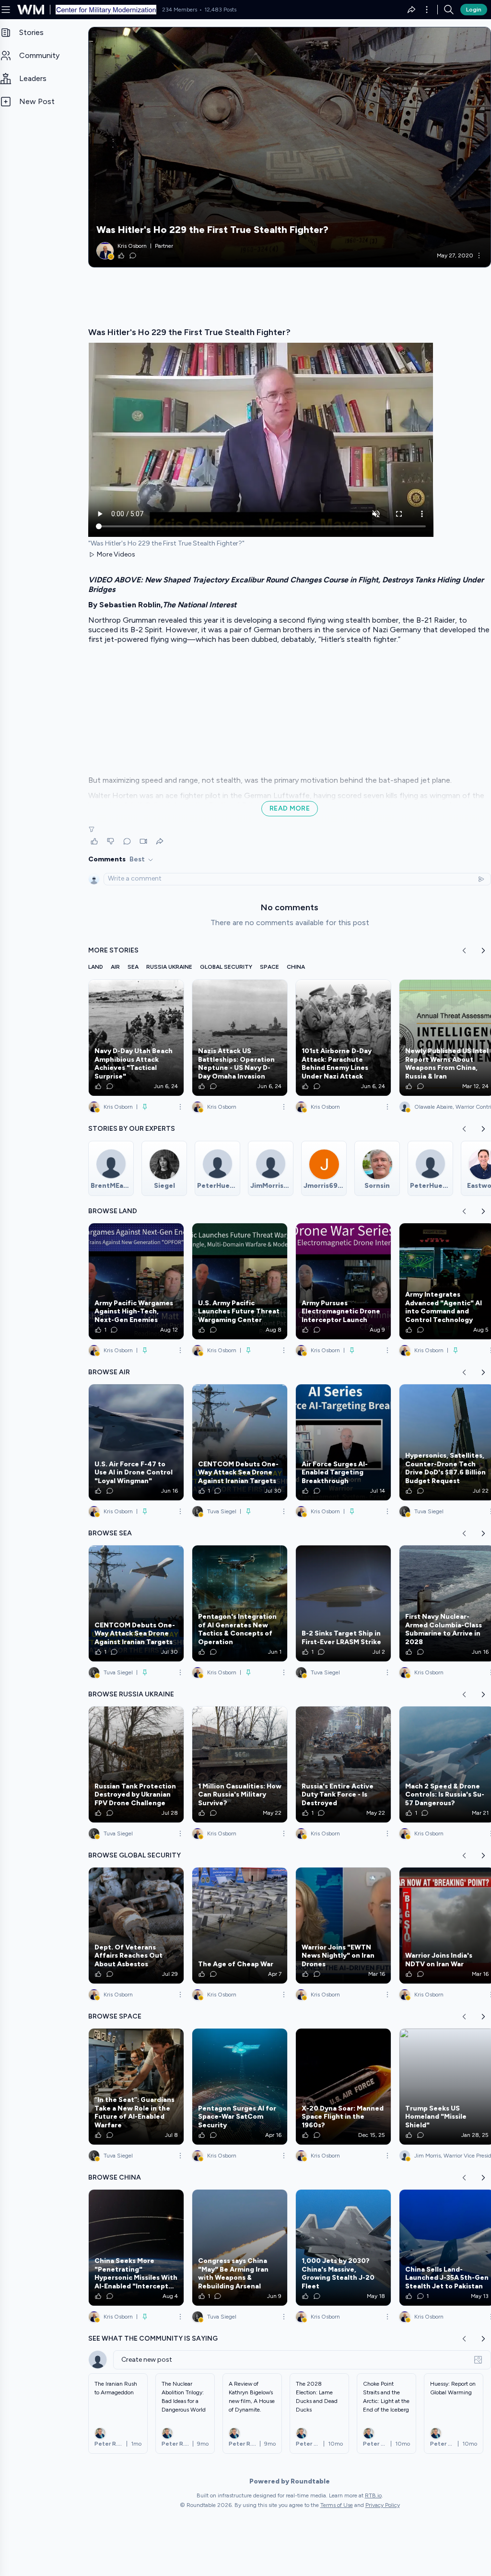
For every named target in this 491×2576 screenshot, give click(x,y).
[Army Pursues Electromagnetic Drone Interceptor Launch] (343, 1281)
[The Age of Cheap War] (240, 1926)
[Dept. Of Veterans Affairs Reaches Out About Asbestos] (136, 1926)
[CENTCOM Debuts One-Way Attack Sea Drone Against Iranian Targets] (240, 1442)
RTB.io (373, 2495)
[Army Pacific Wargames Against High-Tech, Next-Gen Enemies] (136, 1281)
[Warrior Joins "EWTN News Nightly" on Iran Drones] (343, 1926)
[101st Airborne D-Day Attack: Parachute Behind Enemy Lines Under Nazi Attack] (343, 1038)
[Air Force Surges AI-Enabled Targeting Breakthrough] (343, 1442)
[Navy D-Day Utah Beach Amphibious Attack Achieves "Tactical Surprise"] (136, 1038)
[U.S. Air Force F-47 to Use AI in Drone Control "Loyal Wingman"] (136, 1442)
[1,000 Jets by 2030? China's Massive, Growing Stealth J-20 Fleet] (343, 2248)
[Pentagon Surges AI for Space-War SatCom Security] (240, 2087)
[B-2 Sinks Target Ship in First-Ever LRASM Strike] (343, 1603)
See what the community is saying (153, 2338)
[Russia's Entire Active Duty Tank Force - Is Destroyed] (343, 1764)
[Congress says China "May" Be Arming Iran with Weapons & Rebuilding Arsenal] (240, 2248)
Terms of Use (337, 2505)
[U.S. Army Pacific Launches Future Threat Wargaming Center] (240, 1281)
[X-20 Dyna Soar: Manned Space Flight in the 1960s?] (343, 2087)
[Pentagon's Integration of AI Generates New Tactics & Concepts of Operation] (240, 1603)
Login (474, 10)
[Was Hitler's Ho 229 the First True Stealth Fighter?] (290, 147)
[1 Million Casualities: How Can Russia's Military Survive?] (240, 1764)
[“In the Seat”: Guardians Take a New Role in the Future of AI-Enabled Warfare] (136, 2087)
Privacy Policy (383, 2505)
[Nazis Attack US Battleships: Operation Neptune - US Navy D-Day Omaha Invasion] (240, 1038)
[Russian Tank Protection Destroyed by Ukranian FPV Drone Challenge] (136, 1764)
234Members (180, 10)
